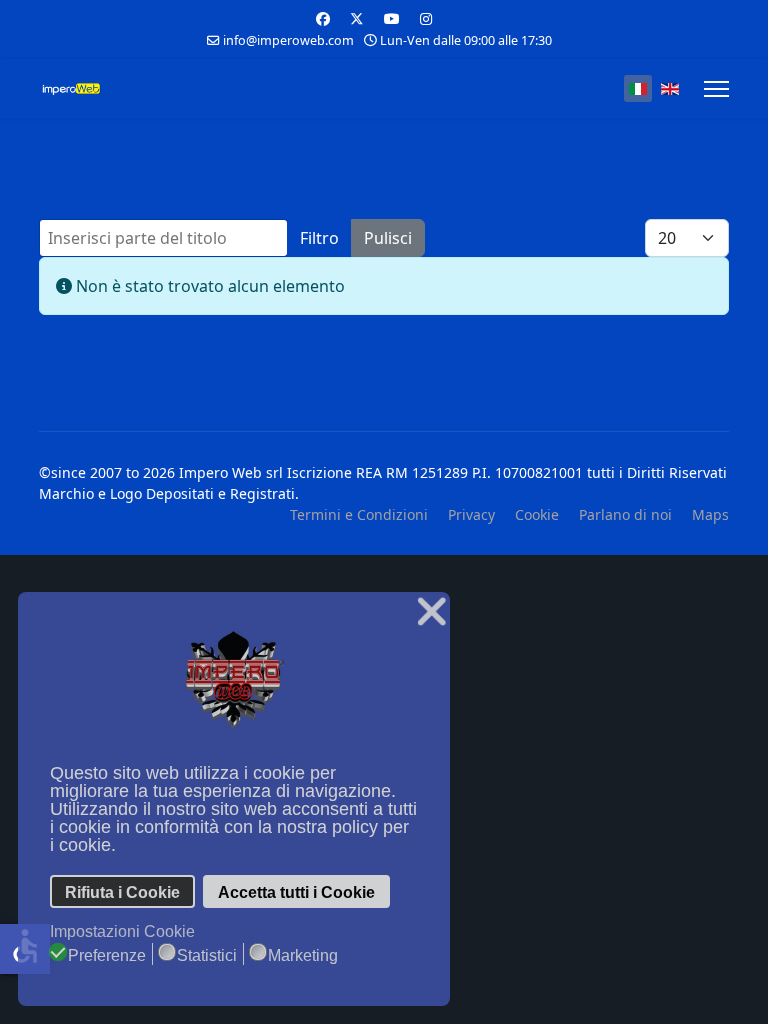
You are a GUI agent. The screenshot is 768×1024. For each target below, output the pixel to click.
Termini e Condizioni (359, 514)
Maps (710, 514)
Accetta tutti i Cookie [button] (296, 892)
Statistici (207, 955)
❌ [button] (431, 611)
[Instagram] (426, 18)
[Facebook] (323, 18)
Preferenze (107, 955)
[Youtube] (392, 18)
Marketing (303, 955)
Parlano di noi (625, 514)
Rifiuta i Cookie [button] (122, 892)
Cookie (537, 514)
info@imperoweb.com (288, 40)
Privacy (471, 514)
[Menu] (716, 89)
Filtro (319, 238)
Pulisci (388, 238)
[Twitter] (357, 18)
